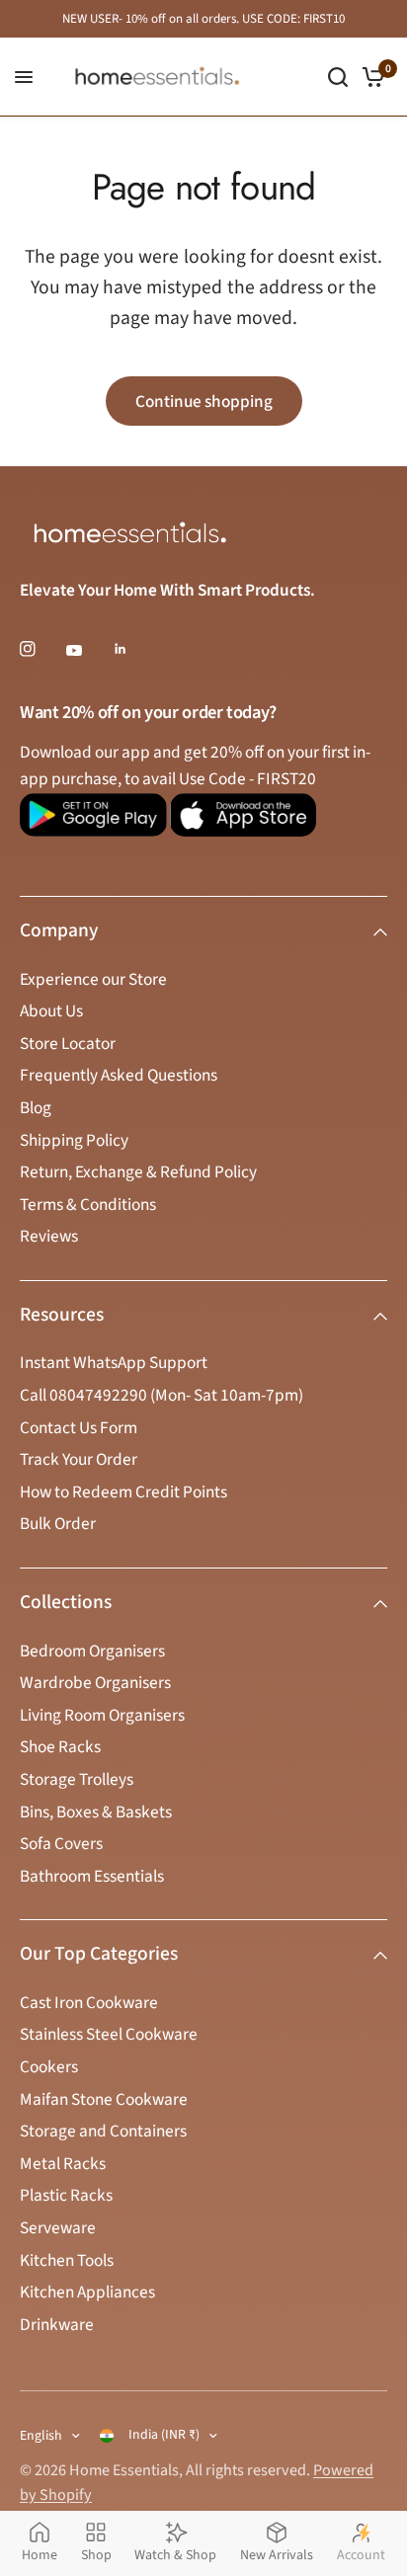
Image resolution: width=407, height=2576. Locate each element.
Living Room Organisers (102, 1715)
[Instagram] (41, 649)
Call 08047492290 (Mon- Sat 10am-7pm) (162, 1395)
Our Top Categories (99, 1954)
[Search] (338, 77)
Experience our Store (93, 979)
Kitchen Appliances (87, 2292)
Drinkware (57, 2325)
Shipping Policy (74, 1140)
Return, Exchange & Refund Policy (138, 1172)
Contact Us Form (79, 1428)
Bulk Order (58, 1524)
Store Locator (68, 1044)
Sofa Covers (61, 1844)
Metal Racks (63, 2164)
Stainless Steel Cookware (109, 2034)
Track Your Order (79, 1459)
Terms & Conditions (88, 1205)
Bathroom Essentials (92, 1876)
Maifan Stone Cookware (104, 2099)
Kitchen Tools (67, 2260)
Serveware (58, 2228)
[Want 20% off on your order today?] (93, 823)
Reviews (49, 1236)
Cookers (49, 2067)
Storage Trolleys (77, 1779)
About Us (51, 1011)
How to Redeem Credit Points (123, 1492)
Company (59, 930)
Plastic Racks (66, 2195)
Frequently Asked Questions (119, 1075)
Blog (36, 1108)
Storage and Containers (103, 2131)
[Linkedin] (134, 649)
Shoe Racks (60, 1747)
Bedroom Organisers (92, 1651)
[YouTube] (88, 651)
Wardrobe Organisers (95, 1683)
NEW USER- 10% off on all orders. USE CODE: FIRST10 (203, 19)
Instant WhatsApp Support (114, 1363)
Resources (62, 1315)
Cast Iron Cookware (89, 2003)
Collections (66, 1602)
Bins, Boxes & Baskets (96, 1812)
